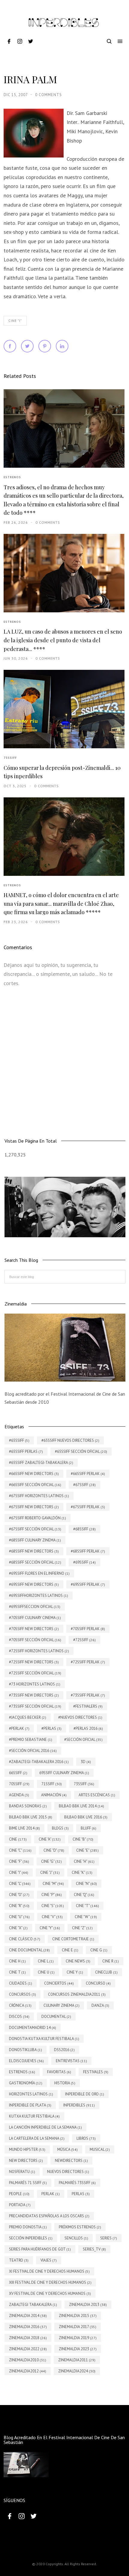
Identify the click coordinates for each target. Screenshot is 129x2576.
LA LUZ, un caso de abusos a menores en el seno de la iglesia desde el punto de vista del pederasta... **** (63, 640)
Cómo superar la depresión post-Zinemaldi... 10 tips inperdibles (62, 772)
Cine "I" (15, 321)
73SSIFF (10, 758)
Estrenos (12, 477)
